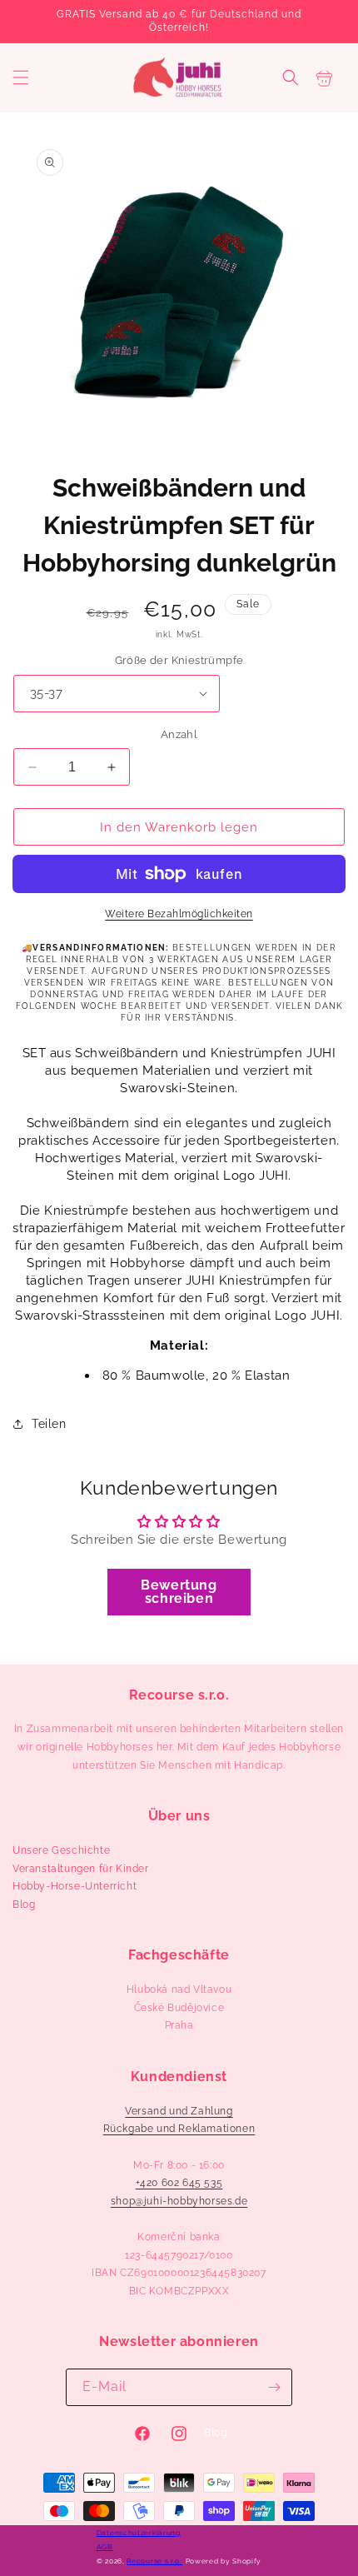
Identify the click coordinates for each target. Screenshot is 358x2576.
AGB (105, 2547)
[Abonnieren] (274, 2387)
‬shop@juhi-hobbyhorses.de (179, 2201)
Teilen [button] (49, 1424)
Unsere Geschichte (61, 1850)
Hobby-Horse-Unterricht (75, 1886)
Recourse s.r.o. (154, 2561)
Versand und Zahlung (179, 2111)
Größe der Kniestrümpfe (179, 660)
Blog (24, 1905)
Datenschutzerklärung (139, 2533)
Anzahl (179, 734)
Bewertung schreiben (179, 1592)
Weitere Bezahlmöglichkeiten (179, 914)
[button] (21, 77)
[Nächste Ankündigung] (327, 22)
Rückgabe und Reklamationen (179, 2129)
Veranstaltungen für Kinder (81, 1869)
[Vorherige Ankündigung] (31, 22)
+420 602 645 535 (179, 2183)
